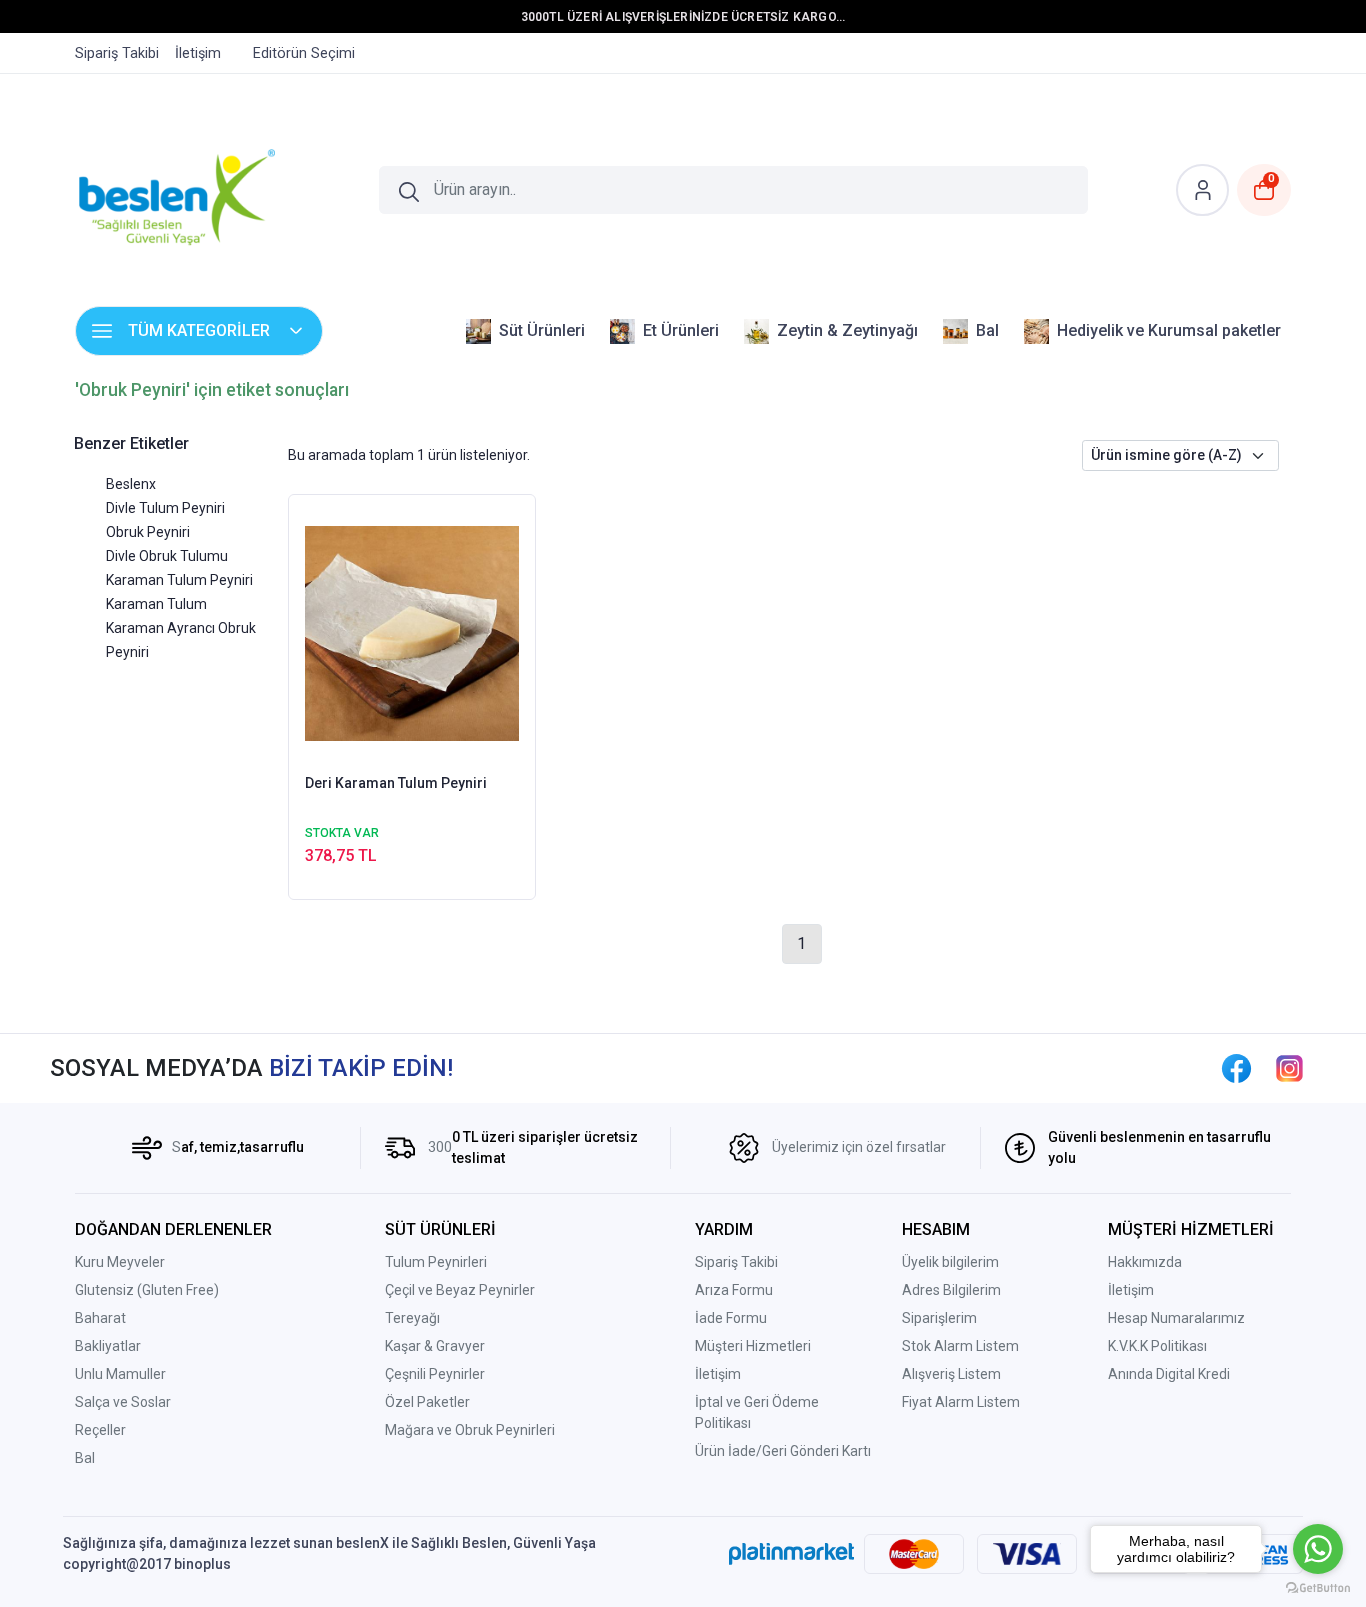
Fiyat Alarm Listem (961, 1402)
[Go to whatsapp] (1318, 1549)
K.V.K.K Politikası (1157, 1346)
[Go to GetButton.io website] (1318, 1587)
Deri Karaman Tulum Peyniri (396, 783)
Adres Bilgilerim (951, 1290)
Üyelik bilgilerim (950, 1262)
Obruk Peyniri (148, 532)
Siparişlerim (939, 1318)
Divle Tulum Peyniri (165, 508)
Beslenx (131, 484)
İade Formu (731, 1318)
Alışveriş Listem (951, 1374)
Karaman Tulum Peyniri (179, 580)
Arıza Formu (734, 1290)
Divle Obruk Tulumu (167, 556)
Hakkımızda (1145, 1262)
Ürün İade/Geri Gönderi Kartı (783, 1451)
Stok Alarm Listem (960, 1346)
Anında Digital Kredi (1169, 1374)
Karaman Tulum (156, 604)
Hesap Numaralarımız (1176, 1318)
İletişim (718, 1374)
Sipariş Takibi (736, 1262)
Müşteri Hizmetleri (753, 1346)
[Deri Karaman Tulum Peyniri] (412, 632)
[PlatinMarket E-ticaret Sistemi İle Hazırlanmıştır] (791, 1554)
